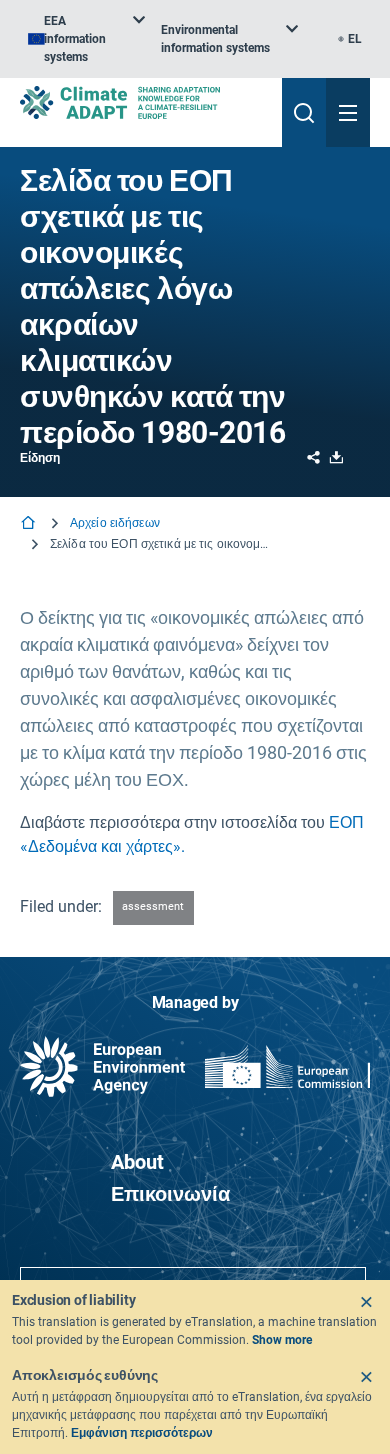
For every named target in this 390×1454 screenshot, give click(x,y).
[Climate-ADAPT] (143, 102)
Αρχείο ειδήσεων (115, 523)
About (137, 1162)
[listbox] (86, 39)
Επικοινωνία (170, 1194)
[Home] (30, 524)
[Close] (366, 1302)
